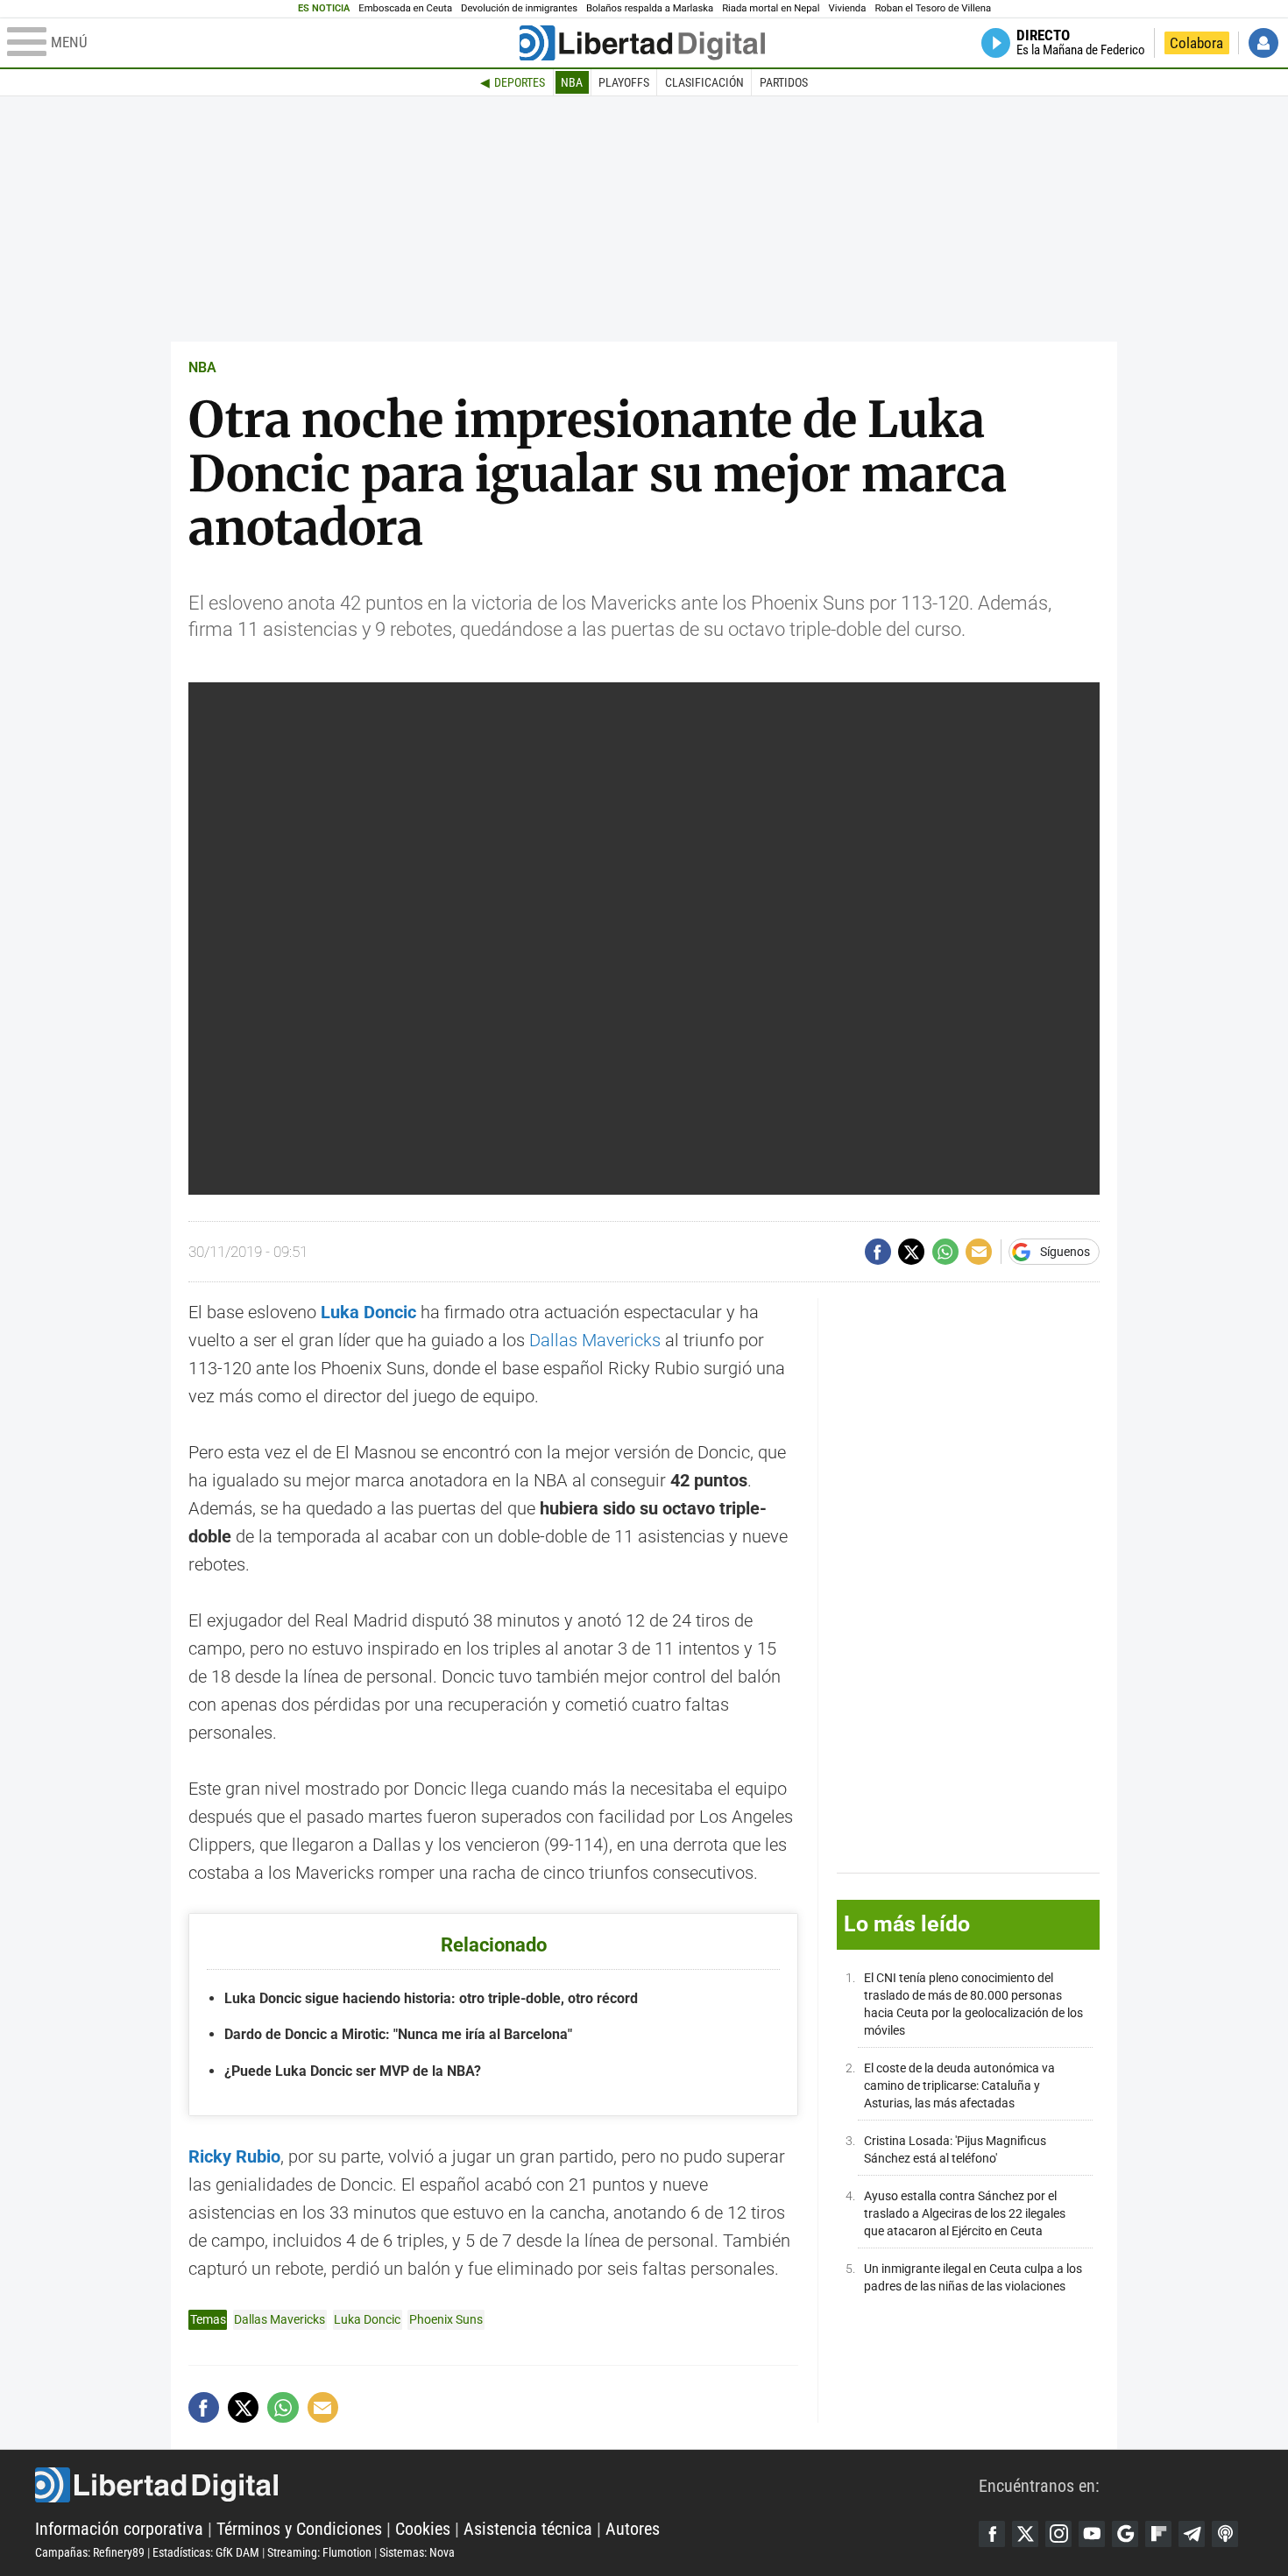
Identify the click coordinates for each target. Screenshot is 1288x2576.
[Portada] (642, 43)
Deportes (520, 82)
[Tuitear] (911, 1252)
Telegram (1192, 2534)
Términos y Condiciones (299, 2529)
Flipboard (1158, 2534)
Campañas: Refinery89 (90, 2552)
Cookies (423, 2529)
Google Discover (1125, 2534)
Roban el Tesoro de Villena (933, 8)
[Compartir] (878, 1252)
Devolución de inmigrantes (519, 8)
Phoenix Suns (446, 2319)
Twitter (1025, 2534)
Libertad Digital (507, 2485)
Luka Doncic (368, 1312)
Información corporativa (119, 2529)
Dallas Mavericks (595, 1340)
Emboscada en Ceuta (405, 8)
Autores (633, 2529)
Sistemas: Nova (417, 2552)
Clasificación (704, 82)
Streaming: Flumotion (319, 2552)
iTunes (1225, 2534)
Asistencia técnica (528, 2529)
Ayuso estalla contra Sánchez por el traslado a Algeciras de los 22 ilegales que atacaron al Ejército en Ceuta (965, 2215)
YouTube (1092, 2534)
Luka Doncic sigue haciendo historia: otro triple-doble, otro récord (431, 1998)
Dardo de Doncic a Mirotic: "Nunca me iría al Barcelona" (398, 2034)
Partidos (784, 82)
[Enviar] (945, 1252)
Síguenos (1065, 1252)
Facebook (992, 2534)
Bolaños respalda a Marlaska (650, 8)
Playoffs (624, 82)
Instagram (1058, 2534)
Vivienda (847, 8)
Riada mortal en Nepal (771, 8)
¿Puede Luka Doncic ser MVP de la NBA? (353, 2071)
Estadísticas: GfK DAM (206, 2552)
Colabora (1196, 43)
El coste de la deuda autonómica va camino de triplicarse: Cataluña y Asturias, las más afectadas (959, 2087)
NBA (572, 82)
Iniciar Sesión (1263, 43)
